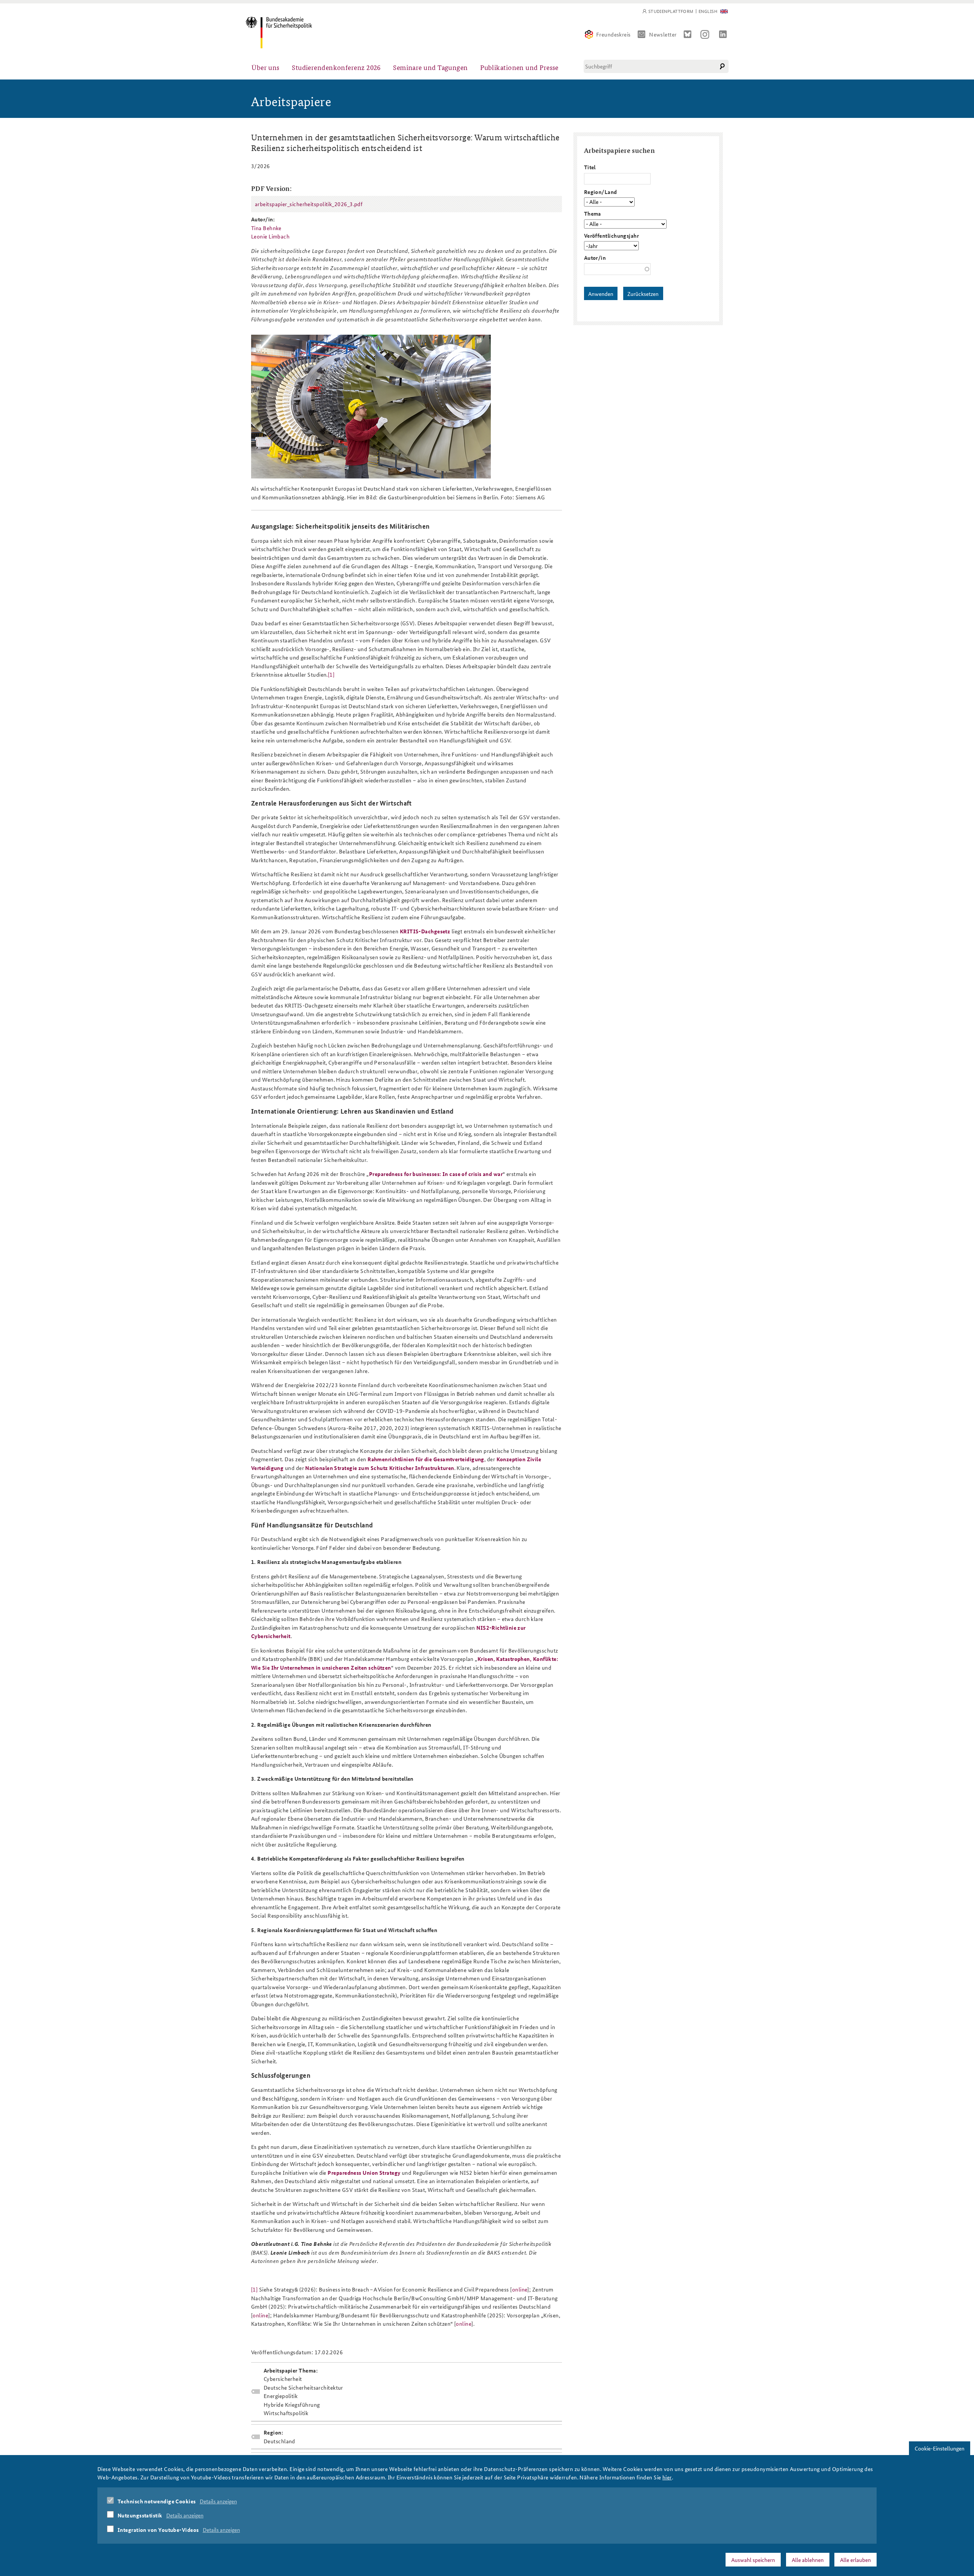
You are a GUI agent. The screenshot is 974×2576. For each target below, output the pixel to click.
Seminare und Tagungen (430, 67)
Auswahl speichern (753, 2560)
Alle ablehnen (808, 2560)
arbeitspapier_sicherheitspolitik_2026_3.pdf (309, 204)
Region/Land (601, 192)
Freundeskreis (614, 34)
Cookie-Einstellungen (940, 2448)
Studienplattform (671, 11)
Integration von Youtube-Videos (158, 2530)
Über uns (266, 67)
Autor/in (595, 257)
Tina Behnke (266, 228)
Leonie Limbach (270, 236)
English (708, 11)
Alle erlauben (855, 2560)
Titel (590, 167)
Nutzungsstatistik (140, 2515)
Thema (593, 213)
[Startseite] (279, 33)
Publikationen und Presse (519, 67)
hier (667, 2477)
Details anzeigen (218, 2501)
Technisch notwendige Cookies (157, 2501)
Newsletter (663, 34)
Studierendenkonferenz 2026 (336, 67)
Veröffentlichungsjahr (611, 235)
